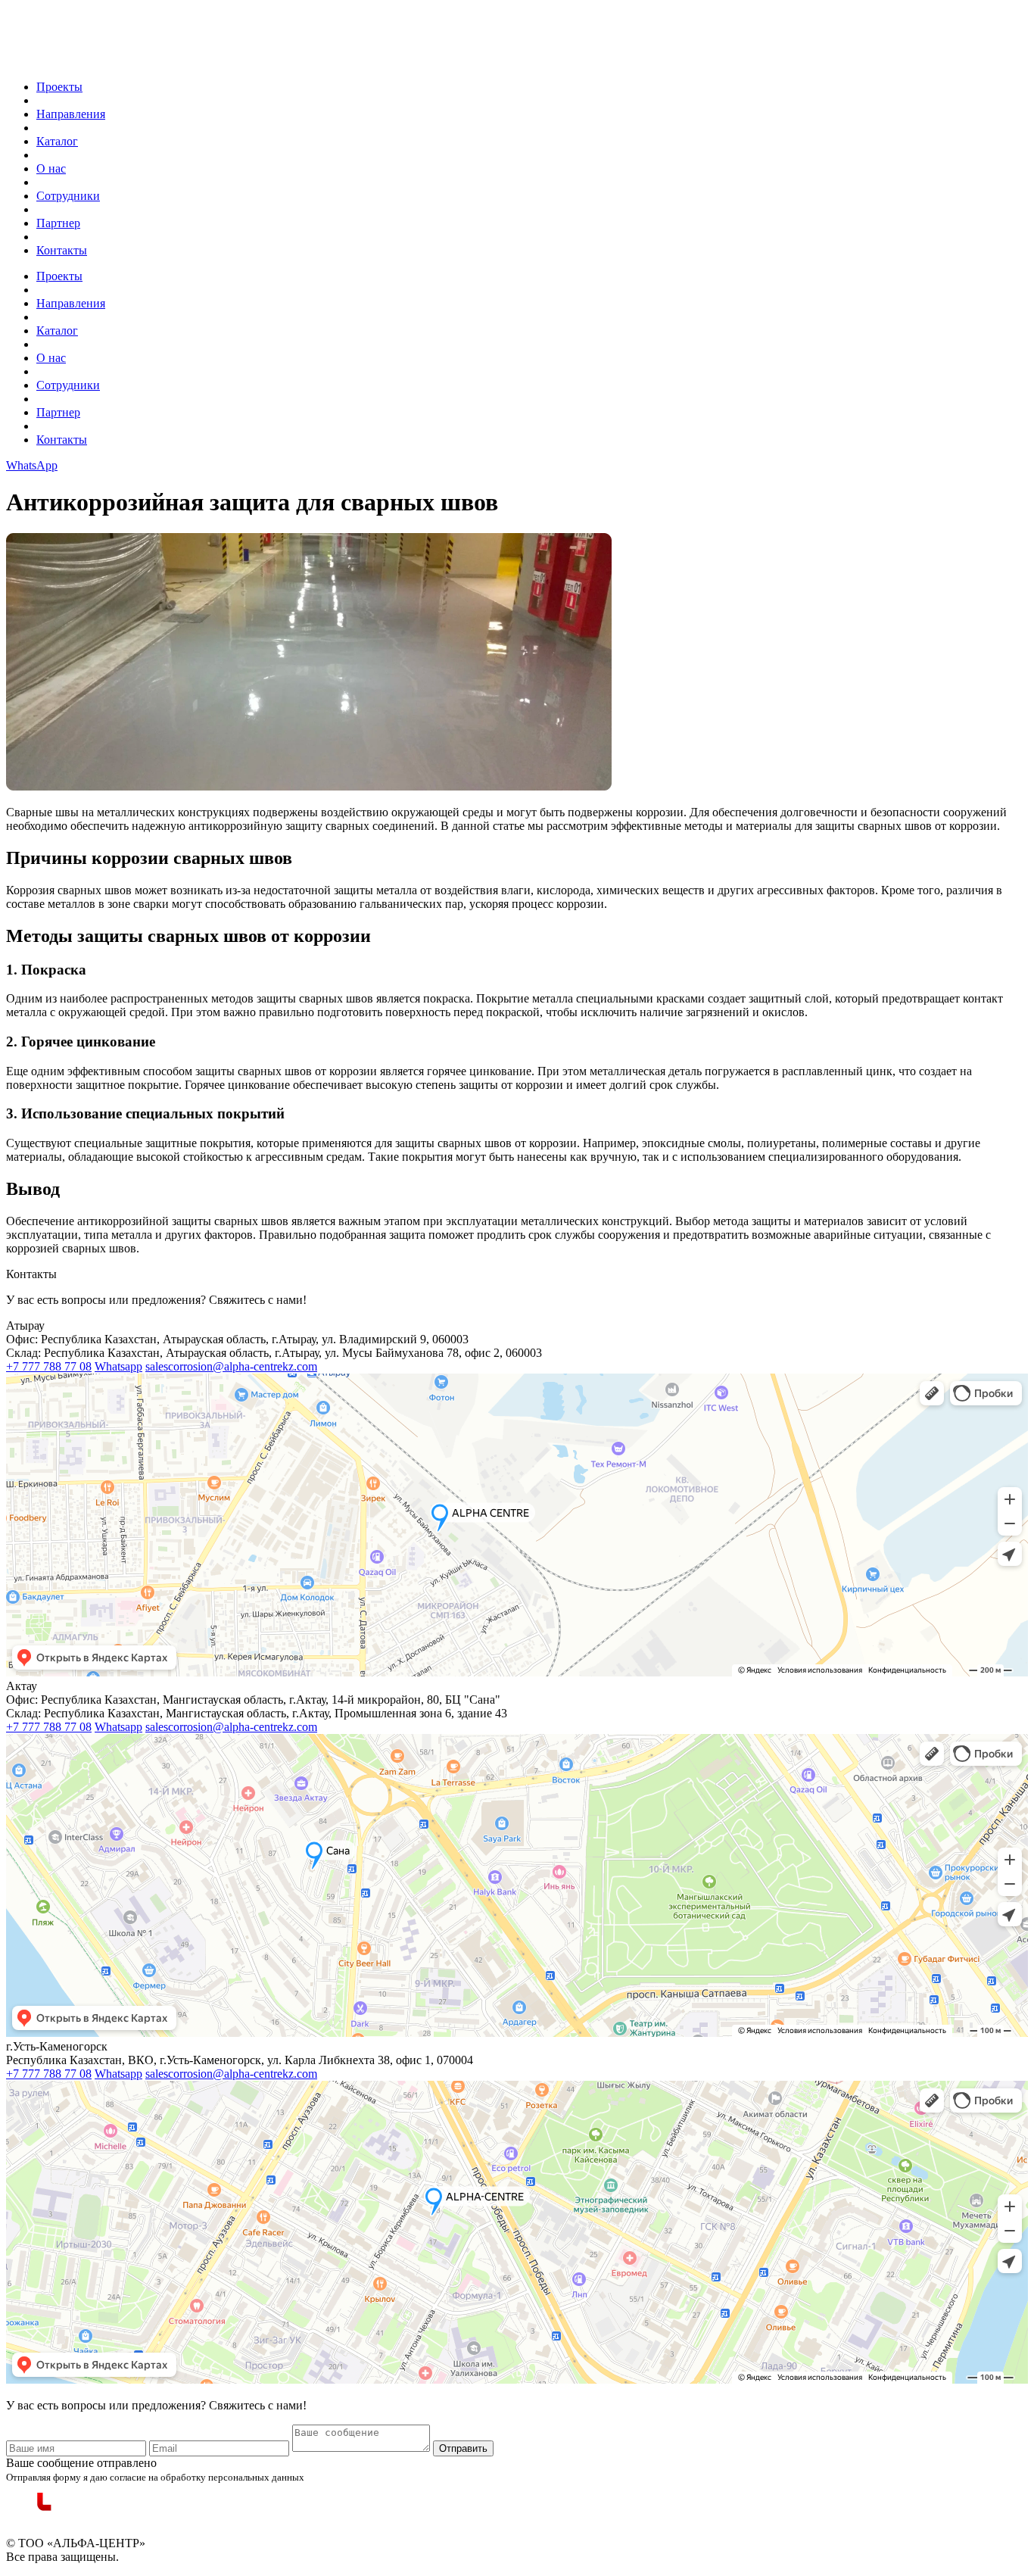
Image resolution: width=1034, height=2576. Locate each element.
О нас (51, 168)
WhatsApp (32, 465)
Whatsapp (118, 1366)
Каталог (57, 141)
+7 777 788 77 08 (49, 1366)
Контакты (62, 250)
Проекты (59, 87)
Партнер (58, 223)
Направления (71, 114)
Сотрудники (68, 196)
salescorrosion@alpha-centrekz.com (231, 1366)
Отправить (463, 2448)
